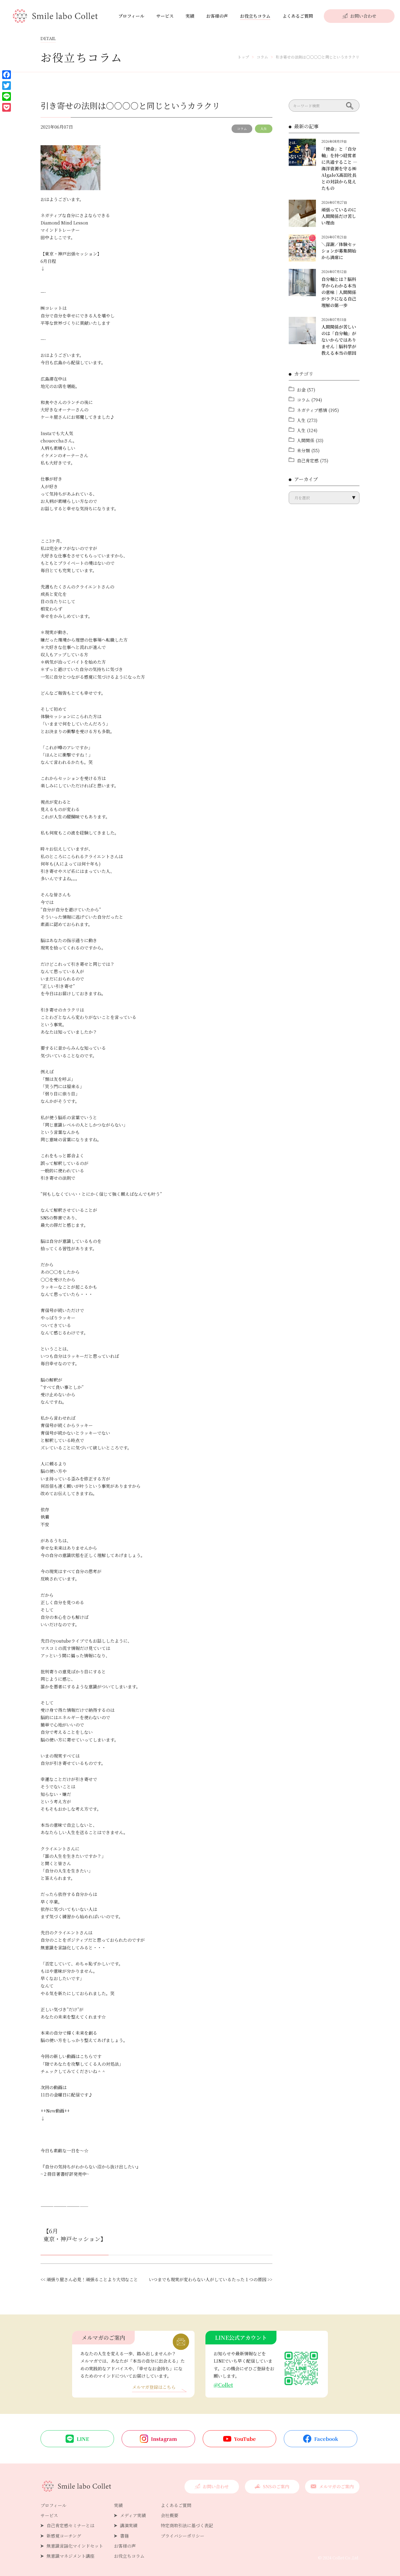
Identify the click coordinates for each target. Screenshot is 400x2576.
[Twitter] (7, 86)
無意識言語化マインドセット (75, 2546)
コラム (242, 128)
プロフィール (131, 16)
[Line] (7, 96)
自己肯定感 (308, 461)
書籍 (124, 2536)
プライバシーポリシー (183, 2536)
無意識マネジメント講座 (70, 2556)
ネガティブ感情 (312, 410)
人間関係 (306, 440)
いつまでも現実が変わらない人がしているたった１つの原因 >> (211, 2279)
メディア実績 (133, 2515)
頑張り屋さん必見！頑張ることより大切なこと (92, 2279)
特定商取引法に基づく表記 (187, 2525)
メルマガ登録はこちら (154, 2388)
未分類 (303, 450)
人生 (264, 128)
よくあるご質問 (298, 16)
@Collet (223, 2385)
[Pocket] (7, 107)
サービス (165, 16)
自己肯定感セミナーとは (70, 2525)
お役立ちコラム (255, 16)
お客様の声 (217, 16)
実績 (190, 16)
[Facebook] (7, 75)
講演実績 (129, 2525)
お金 (301, 390)
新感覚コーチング (64, 2536)
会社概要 (170, 2515)
